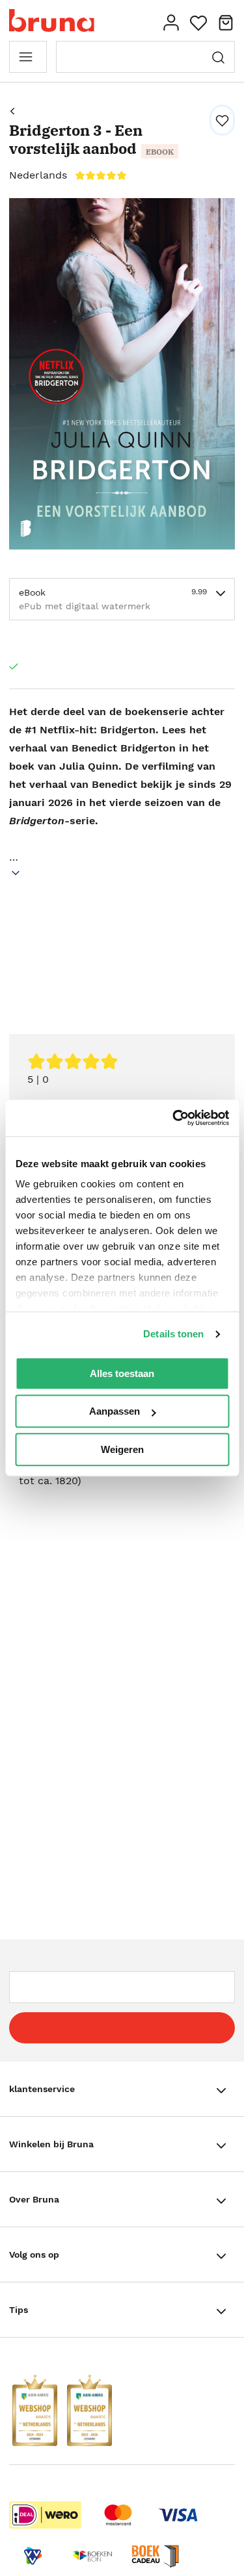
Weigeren (122, 1449)
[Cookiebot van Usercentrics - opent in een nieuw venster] (174, 1118)
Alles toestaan (122, 1373)
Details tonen (173, 1334)
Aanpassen (115, 1411)
